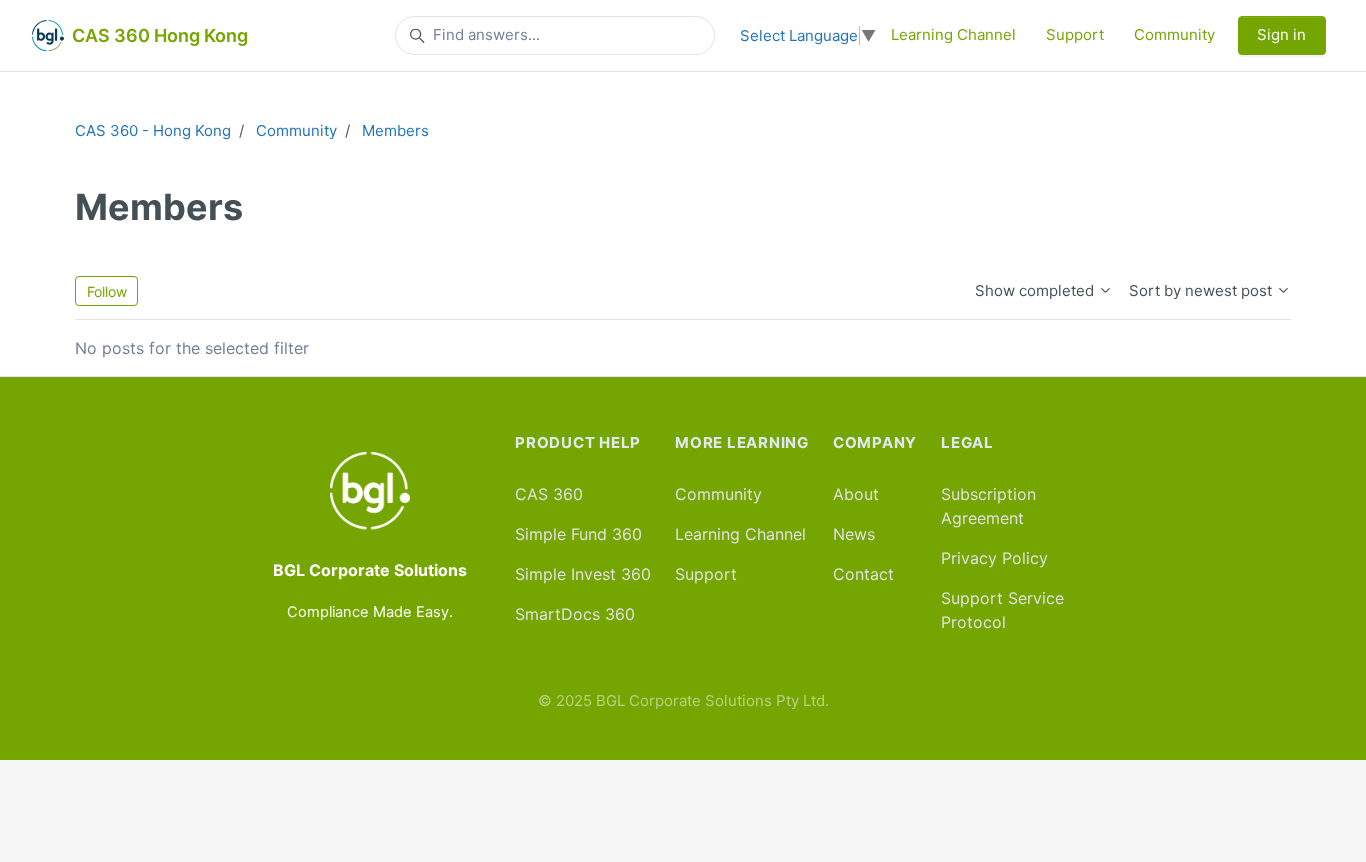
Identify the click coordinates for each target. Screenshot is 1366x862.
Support (1075, 34)
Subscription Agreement (988, 506)
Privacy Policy (994, 558)
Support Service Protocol (1002, 610)
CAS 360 (549, 494)
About (856, 494)
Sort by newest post (1202, 290)
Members (395, 130)
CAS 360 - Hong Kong (153, 130)
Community (1174, 34)
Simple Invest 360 (583, 574)
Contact (863, 574)
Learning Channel (953, 34)
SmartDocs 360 (575, 614)
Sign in (1281, 34)
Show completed (1036, 290)
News (854, 534)
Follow (107, 291)
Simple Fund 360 (578, 534)
